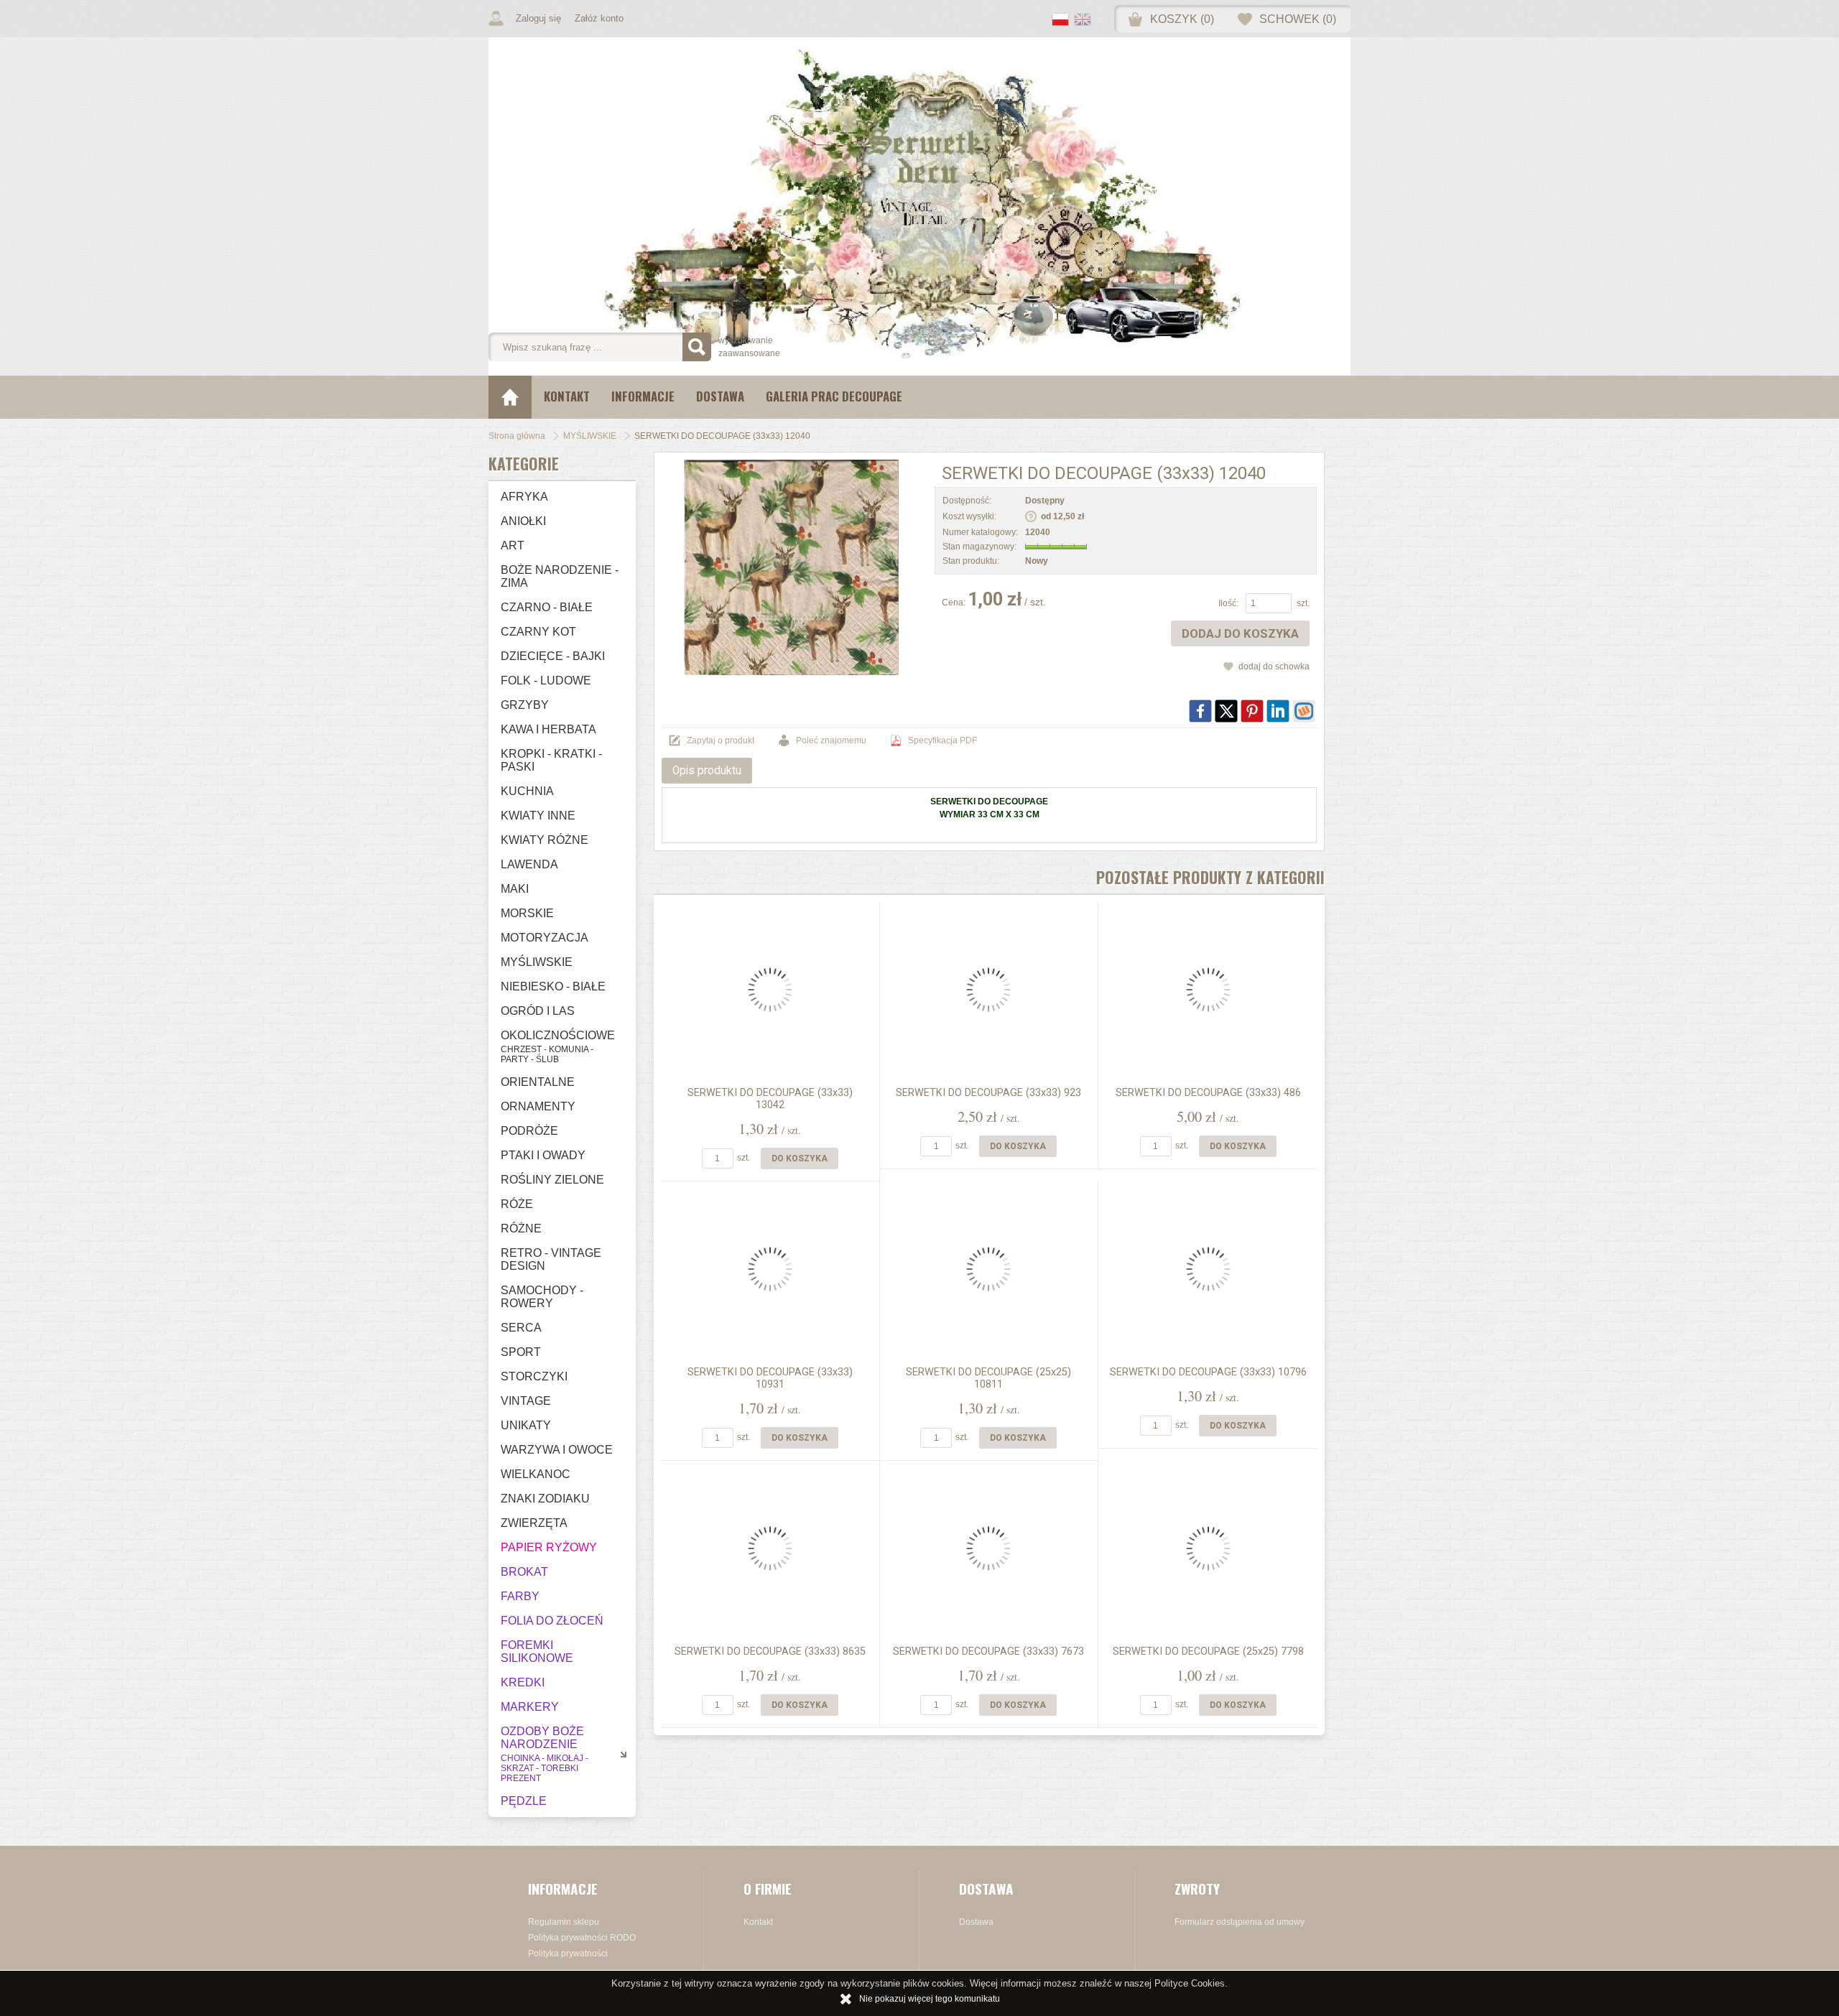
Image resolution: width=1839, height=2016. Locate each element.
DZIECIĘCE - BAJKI (553, 656)
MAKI (515, 889)
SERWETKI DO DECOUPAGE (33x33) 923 (988, 1093)
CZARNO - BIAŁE (547, 607)
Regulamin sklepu (564, 1922)
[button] (1063, 21)
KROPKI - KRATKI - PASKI (551, 760)
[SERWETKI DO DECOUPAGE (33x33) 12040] (791, 567)
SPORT (521, 1352)
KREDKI (523, 1682)
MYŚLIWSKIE (537, 962)
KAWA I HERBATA (548, 729)
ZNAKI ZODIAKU (545, 1499)
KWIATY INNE (538, 816)
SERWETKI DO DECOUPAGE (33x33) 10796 (1208, 1372)
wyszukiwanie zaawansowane (749, 347)
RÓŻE (517, 1204)
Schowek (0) (1298, 19)
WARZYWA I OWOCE (557, 1450)
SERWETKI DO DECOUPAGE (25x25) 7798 (1208, 1652)
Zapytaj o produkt (721, 740)
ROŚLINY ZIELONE (552, 1180)
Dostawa (720, 396)
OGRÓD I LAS (538, 1011)
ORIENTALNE (538, 1082)
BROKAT (524, 1572)
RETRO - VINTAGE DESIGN (551, 1259)
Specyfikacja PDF (942, 740)
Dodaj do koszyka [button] (1240, 633)
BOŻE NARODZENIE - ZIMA (560, 576)
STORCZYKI (534, 1376)
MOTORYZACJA (545, 938)
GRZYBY (525, 705)
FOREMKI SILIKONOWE (537, 1652)
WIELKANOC (536, 1474)
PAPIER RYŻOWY (549, 1547)
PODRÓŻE (529, 1131)
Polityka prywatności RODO (582, 1938)
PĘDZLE (524, 1801)
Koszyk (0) (1182, 19)
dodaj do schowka (1274, 666)
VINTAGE (526, 1401)
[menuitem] (567, 397)
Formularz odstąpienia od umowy (1240, 1922)
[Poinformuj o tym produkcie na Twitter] (1226, 711)
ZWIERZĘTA (534, 1523)
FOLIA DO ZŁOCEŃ (552, 1621)
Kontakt (567, 396)
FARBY (520, 1596)
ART (513, 545)
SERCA (521, 1328)
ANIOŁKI (523, 521)
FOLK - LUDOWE (546, 680)
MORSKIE (527, 913)
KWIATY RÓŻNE (545, 840)
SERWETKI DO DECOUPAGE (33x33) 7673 (988, 1652)
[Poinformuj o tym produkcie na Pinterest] (1252, 711)
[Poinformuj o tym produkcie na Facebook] (1200, 711)
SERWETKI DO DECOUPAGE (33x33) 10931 (770, 1378)
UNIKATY (526, 1425)
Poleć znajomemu (831, 740)
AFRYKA (524, 497)
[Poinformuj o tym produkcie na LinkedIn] (1278, 711)
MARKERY (530, 1707)
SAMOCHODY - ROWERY (542, 1297)
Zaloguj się (538, 18)
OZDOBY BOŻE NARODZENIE (545, 1754)
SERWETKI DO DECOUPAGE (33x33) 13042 (770, 1099)
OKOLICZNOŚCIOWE (558, 1047)
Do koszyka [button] (800, 1158)
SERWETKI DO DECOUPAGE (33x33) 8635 (770, 1652)
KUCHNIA (527, 791)
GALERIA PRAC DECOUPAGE (834, 396)
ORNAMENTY (538, 1106)
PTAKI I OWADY (543, 1155)
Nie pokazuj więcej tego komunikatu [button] (930, 1999)
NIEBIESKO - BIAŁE (553, 986)
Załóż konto (599, 18)
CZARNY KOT (538, 632)
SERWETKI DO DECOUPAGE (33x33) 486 (1208, 1093)
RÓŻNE (521, 1228)
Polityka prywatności (568, 1954)
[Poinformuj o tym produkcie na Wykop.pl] (1304, 711)
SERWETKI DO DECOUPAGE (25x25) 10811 (988, 1378)
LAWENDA (529, 864)
